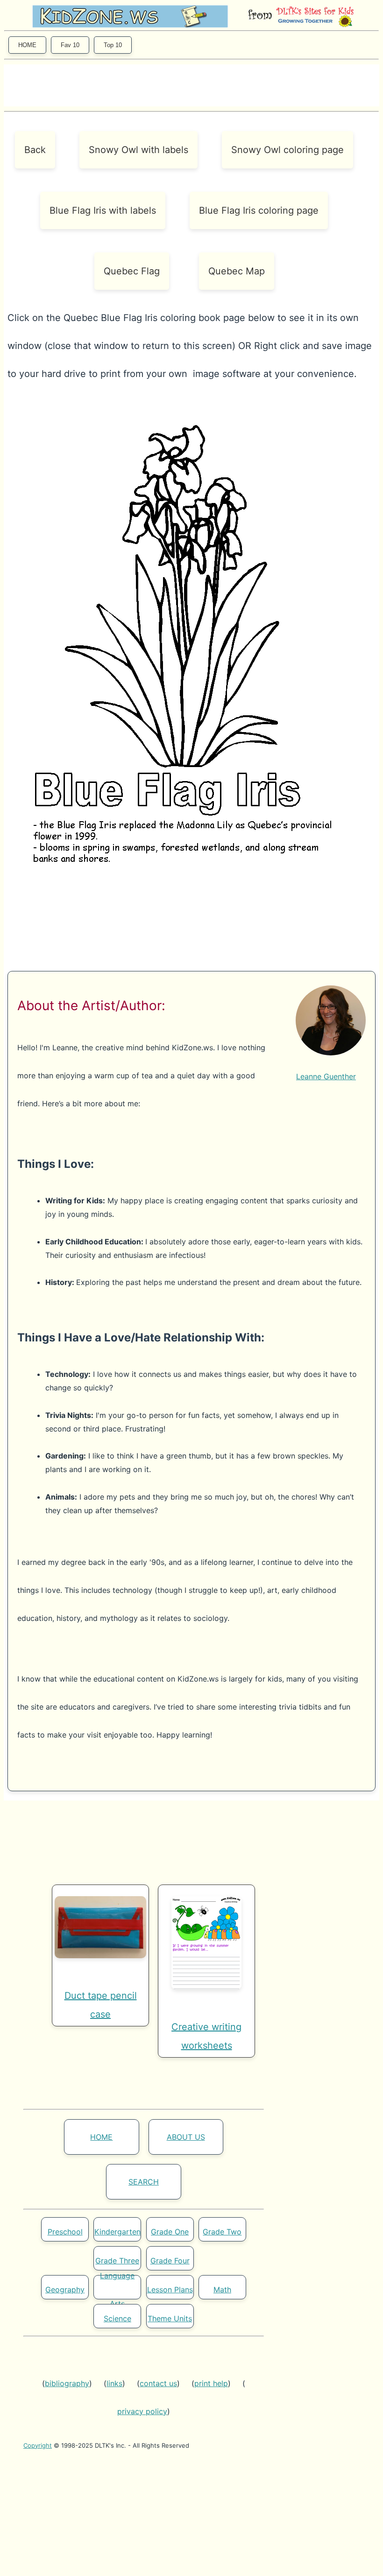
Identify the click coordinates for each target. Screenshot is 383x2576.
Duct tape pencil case (101, 2005)
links (114, 2383)
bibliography (67, 2383)
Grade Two (222, 2232)
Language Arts (117, 2290)
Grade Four (170, 2261)
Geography (65, 2290)
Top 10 (113, 45)
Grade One (170, 2232)
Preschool (65, 2232)
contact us (158, 2383)
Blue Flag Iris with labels (103, 210)
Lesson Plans (170, 2290)
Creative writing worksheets (206, 2036)
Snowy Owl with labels (138, 150)
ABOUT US (186, 2137)
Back (35, 150)
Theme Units (170, 2318)
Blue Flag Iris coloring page (259, 210)
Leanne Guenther (326, 1076)
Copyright (38, 2445)
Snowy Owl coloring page (287, 150)
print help (211, 2383)
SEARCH (144, 2182)
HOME (27, 45)
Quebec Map (237, 271)
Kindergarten (117, 2232)
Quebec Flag (132, 271)
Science (117, 2318)
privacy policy (142, 2411)
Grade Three (117, 2261)
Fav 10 (70, 45)
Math (222, 2290)
